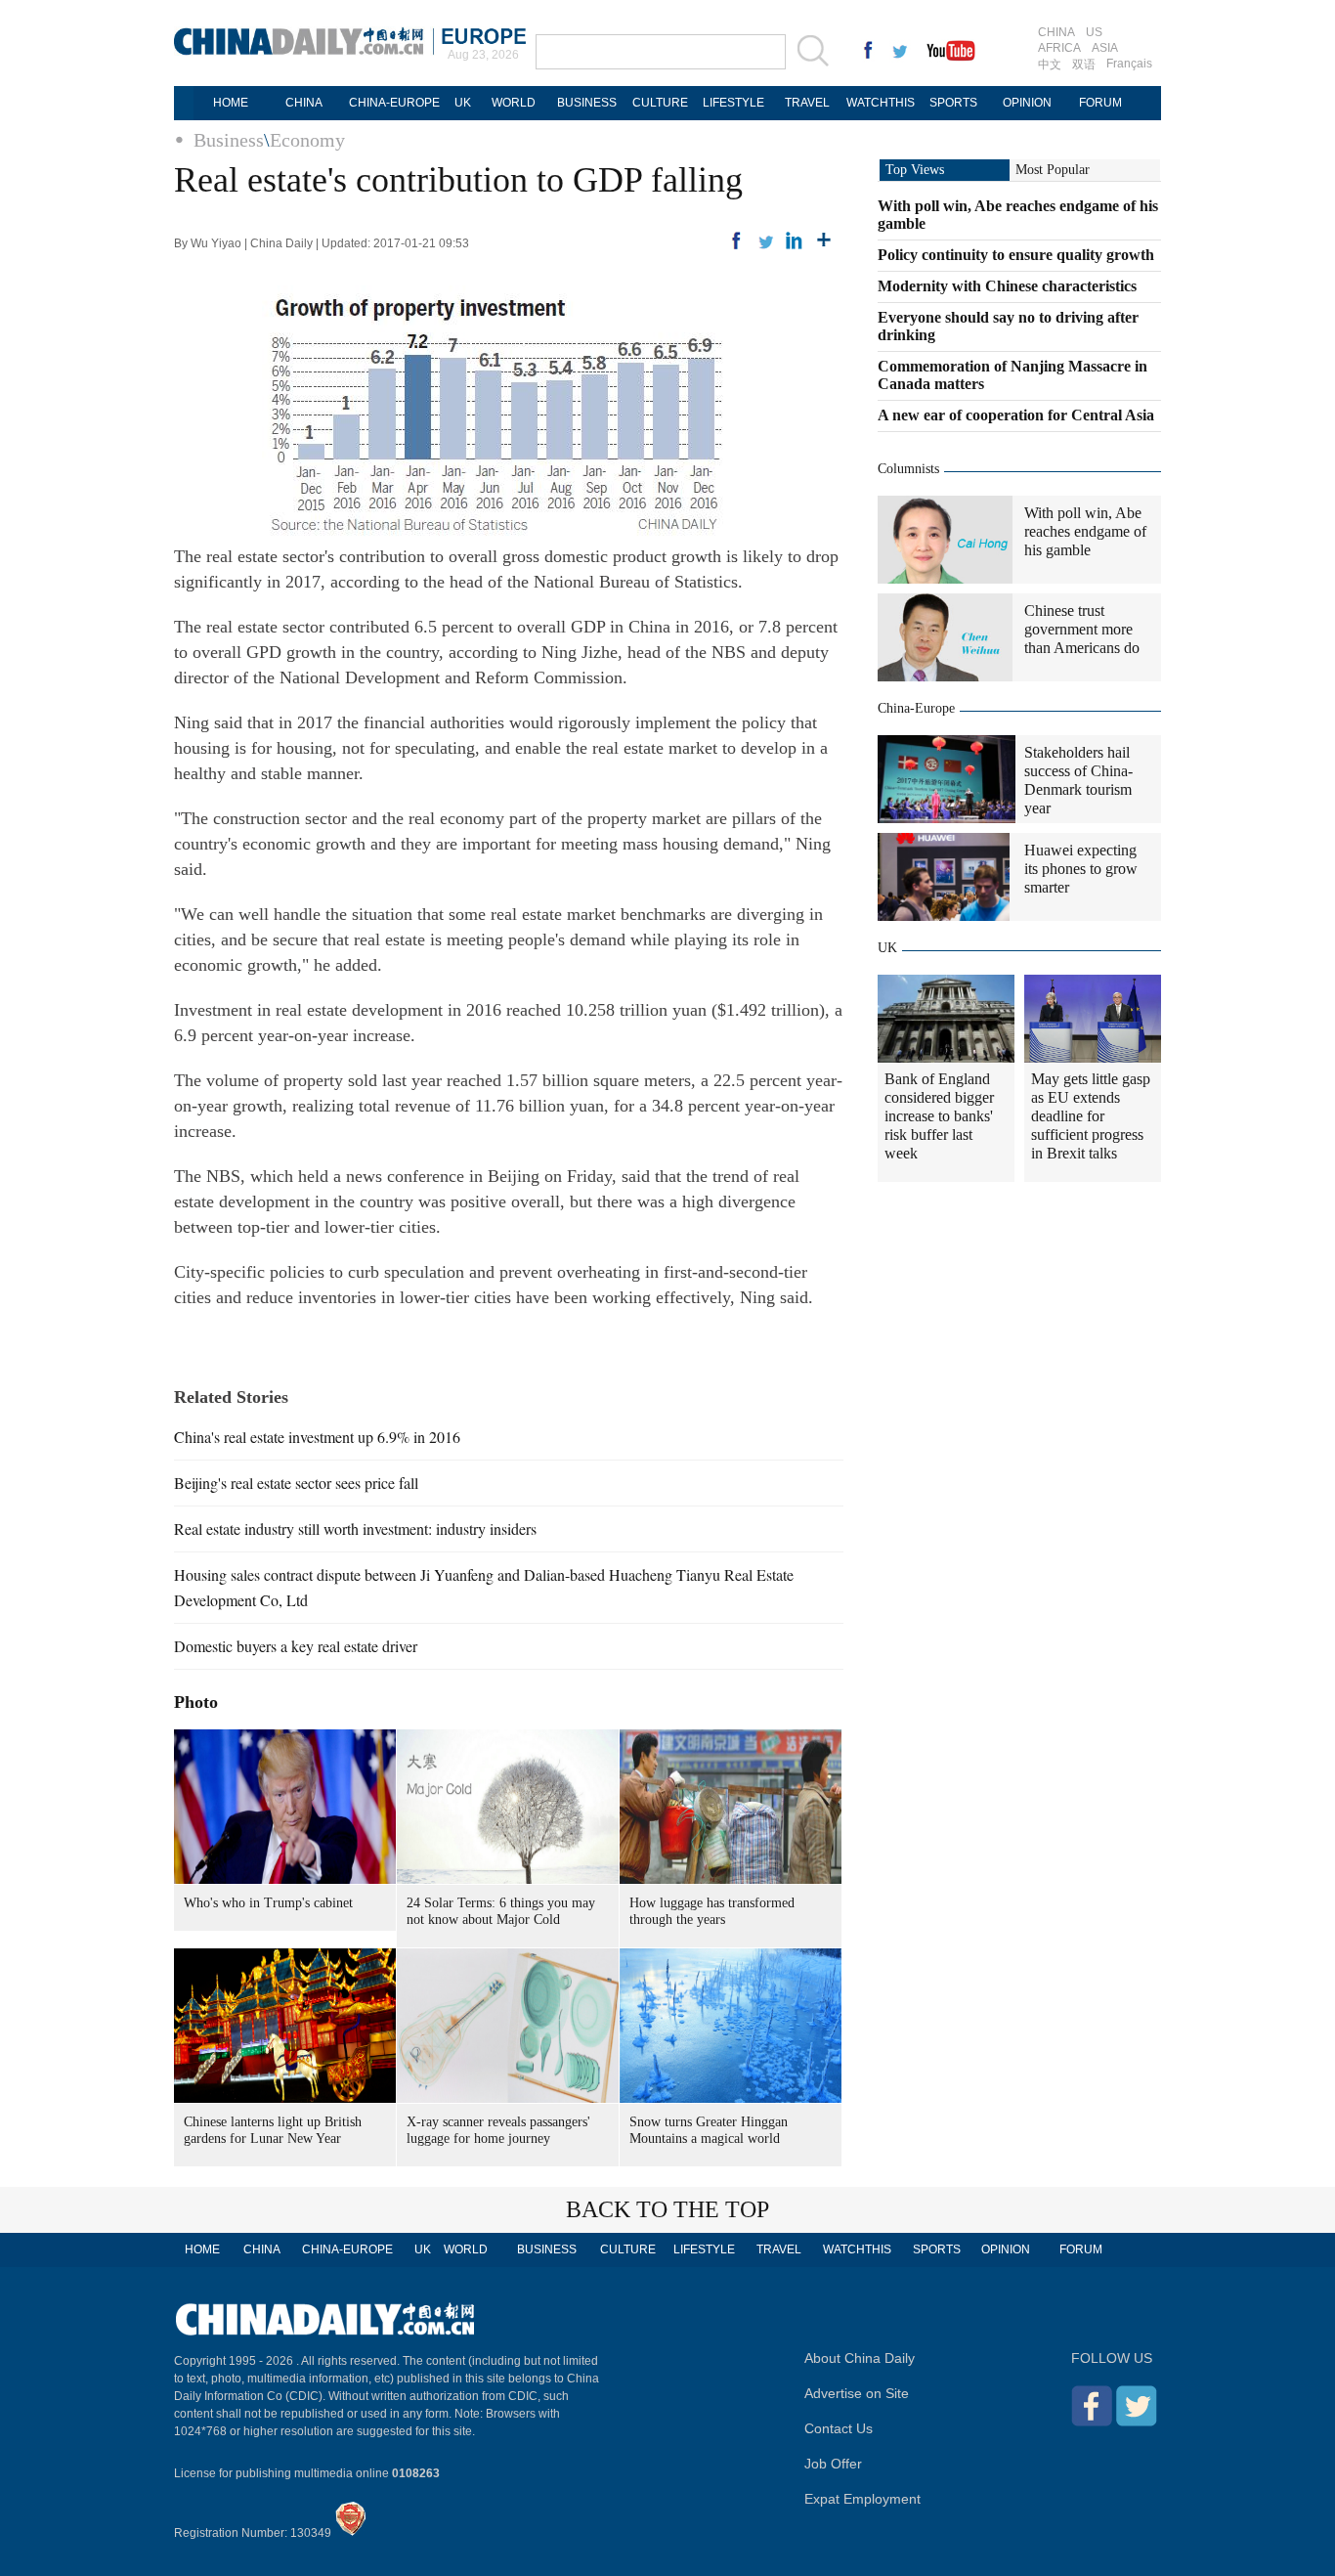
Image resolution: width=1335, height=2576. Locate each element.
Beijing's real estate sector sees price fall (296, 1483)
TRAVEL (807, 103)
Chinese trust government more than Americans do (1082, 629)
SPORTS (953, 103)
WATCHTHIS (881, 103)
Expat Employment (862, 2499)
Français (1129, 64)
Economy (307, 140)
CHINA (1056, 32)
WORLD (514, 103)
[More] (824, 240)
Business (229, 140)
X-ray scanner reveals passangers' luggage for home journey (498, 2130)
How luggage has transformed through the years (712, 1911)
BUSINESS (587, 103)
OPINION (1027, 103)
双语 (1084, 65)
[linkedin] (795, 240)
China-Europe (916, 708)
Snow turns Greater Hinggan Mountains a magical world (709, 2130)
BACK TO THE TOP (667, 2209)
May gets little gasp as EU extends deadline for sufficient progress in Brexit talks (1091, 1116)
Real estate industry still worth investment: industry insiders (355, 1528)
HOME (231, 103)
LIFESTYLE (733, 103)
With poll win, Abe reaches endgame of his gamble (1085, 531)
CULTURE (660, 103)
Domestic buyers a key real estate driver (296, 1646)
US (1094, 32)
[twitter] (765, 240)
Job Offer (833, 2464)
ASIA (1105, 48)
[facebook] (736, 240)
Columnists (908, 469)
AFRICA (1059, 48)
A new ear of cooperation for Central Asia (1016, 415)
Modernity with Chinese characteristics (1007, 286)
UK (463, 103)
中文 (1050, 65)
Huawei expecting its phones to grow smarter (1081, 869)
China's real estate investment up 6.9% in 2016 (317, 1437)
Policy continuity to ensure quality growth (1016, 255)
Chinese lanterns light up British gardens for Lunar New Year (273, 2130)
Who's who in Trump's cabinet (268, 1903)
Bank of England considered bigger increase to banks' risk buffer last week (939, 1116)
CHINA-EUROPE (394, 103)
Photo (196, 1702)
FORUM (1100, 103)
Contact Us (839, 2428)
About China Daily (860, 2358)
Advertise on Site (857, 2393)
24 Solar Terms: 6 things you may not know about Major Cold (501, 1911)
